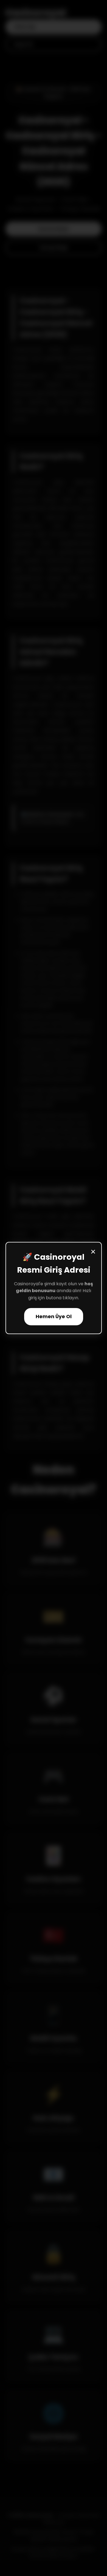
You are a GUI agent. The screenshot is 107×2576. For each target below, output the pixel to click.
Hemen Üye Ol (54, 1317)
